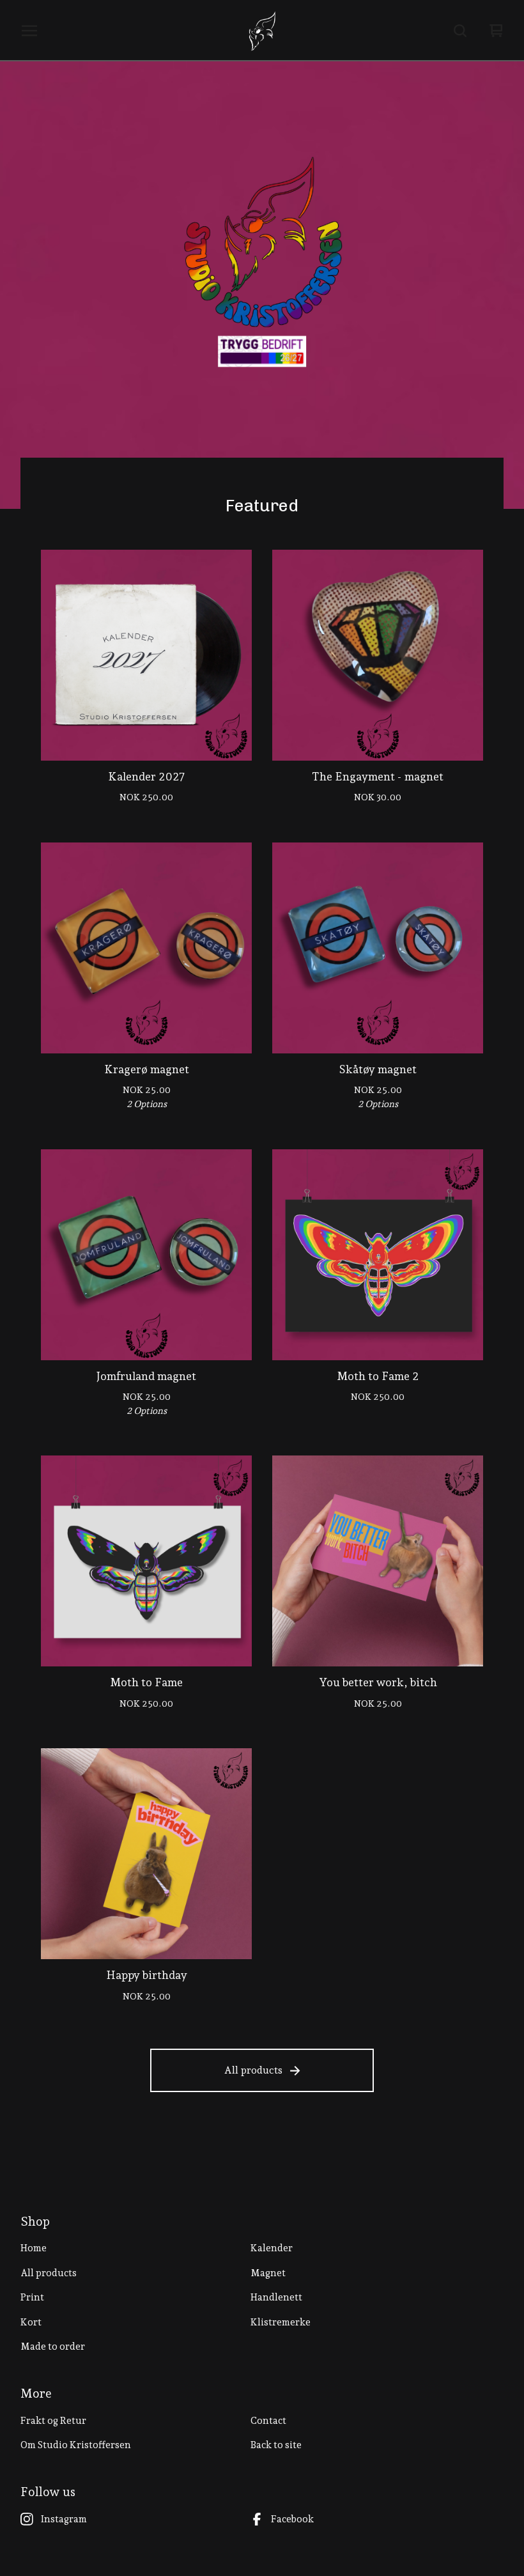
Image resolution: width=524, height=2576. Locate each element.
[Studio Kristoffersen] (262, 31)
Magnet (268, 2273)
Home (34, 2248)
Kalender (272, 2248)
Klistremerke (281, 2322)
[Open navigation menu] (29, 31)
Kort (31, 2322)
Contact (268, 2421)
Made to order (53, 2347)
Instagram (64, 2519)
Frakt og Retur (53, 2421)
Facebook (292, 2519)
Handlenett (276, 2297)
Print (32, 2297)
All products (253, 2070)
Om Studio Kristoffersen (76, 2445)
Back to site (276, 2445)
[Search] (460, 31)
